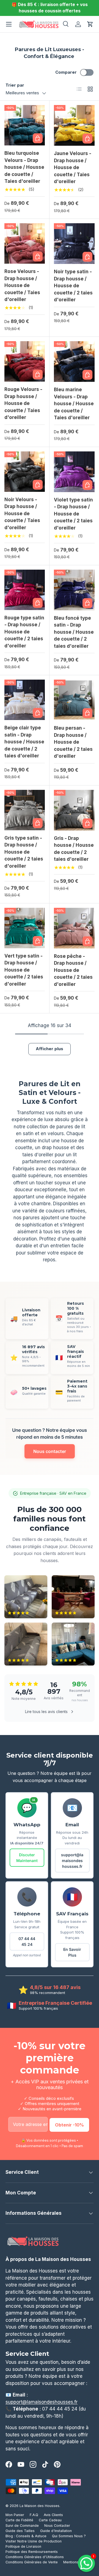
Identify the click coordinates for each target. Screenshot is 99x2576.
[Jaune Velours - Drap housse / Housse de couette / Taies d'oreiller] (74, 125)
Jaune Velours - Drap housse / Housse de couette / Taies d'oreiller (73, 167)
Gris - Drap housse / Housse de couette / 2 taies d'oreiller (74, 849)
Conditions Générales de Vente (32, 2562)
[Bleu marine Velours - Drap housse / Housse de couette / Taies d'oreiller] (74, 362)
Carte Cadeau (50, 2520)
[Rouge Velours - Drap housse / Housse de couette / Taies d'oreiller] (25, 361)
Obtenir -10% (69, 2125)
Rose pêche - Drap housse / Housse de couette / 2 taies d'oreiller (73, 970)
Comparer (66, 72)
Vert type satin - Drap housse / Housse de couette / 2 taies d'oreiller (24, 970)
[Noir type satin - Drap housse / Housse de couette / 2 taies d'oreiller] (74, 244)
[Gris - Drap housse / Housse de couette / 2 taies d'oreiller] (74, 810)
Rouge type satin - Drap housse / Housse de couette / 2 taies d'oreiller (24, 632)
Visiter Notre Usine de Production (34, 2541)
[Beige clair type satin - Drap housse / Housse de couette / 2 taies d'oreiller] (25, 700)
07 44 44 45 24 (27, 1941)
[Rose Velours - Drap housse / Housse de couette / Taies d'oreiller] (25, 243)
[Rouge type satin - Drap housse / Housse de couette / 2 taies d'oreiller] (25, 590)
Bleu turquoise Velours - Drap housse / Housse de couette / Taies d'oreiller (24, 167)
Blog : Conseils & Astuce (26, 2536)
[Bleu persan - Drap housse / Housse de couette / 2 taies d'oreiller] (74, 700)
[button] (90, 24)
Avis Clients (53, 2515)
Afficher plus (50, 1049)
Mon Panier (15, 2515)
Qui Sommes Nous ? (69, 2536)
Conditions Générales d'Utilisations (35, 2557)
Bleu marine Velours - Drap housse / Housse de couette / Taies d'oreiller (74, 404)
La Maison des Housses (39, 2506)
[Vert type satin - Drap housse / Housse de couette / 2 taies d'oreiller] (25, 928)
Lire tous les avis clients (46, 1712)
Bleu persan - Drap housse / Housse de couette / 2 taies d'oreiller (73, 742)
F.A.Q (34, 2515)
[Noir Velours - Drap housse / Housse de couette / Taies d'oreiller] (25, 472)
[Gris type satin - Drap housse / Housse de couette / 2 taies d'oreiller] (25, 810)
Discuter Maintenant (27, 1858)
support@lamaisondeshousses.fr (72, 1861)
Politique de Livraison (23, 2546)
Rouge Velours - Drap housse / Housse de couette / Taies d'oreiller (23, 403)
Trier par (15, 85)
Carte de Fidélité (19, 2520)
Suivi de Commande (22, 2526)
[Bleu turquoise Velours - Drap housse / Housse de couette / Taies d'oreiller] (25, 125)
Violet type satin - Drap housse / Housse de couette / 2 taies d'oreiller (73, 514)
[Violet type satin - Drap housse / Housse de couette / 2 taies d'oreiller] (74, 472)
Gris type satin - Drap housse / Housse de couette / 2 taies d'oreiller (24, 852)
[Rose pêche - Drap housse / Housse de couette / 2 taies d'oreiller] (74, 928)
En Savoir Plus (72, 1952)
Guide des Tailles (20, 2531)
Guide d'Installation (56, 2531)
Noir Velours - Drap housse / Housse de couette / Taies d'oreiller (22, 514)
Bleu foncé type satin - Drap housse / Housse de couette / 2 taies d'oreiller (74, 632)
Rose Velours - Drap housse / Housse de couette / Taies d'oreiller (22, 285)
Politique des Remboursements (32, 2552)
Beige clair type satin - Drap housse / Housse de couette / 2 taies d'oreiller (24, 742)
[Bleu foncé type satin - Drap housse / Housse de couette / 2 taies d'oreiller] (74, 590)
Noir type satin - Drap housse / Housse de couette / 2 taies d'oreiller (73, 286)
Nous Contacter (57, 2526)
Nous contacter (50, 1451)
